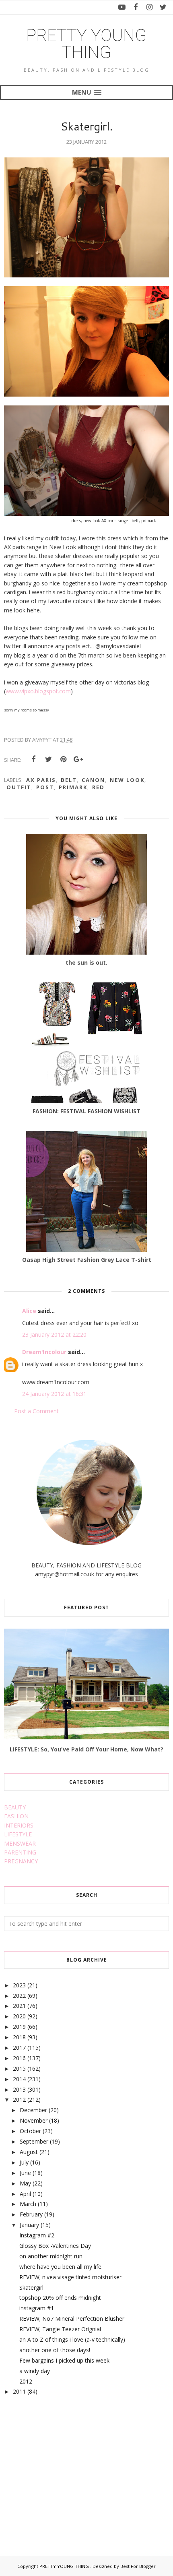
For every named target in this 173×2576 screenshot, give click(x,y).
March (28, 2204)
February (31, 2214)
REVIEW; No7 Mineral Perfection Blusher (72, 2319)
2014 (19, 2079)
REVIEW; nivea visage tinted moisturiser (70, 2277)
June (25, 2173)
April (25, 2194)
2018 (19, 2037)
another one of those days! (55, 2350)
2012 (19, 2099)
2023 (19, 1985)
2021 (19, 2006)
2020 (19, 2016)
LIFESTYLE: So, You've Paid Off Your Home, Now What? (86, 1749)
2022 (19, 1996)
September (34, 2141)
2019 (19, 2027)
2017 (19, 2048)
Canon (93, 780)
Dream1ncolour (44, 1352)
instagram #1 (37, 2308)
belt (69, 780)
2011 (19, 2391)
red (98, 787)
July (24, 2162)
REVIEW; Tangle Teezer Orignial (60, 2329)
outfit (19, 787)
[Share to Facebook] (33, 759)
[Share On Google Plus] (78, 759)
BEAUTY (15, 1807)
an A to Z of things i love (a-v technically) (72, 2339)
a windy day (35, 2371)
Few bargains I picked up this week (64, 2360)
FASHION (16, 1816)
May (25, 2183)
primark (73, 787)
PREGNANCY (21, 1861)
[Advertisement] (64, 2467)
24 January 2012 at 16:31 (54, 1394)
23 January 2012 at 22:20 (54, 1335)
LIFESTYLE (18, 1834)
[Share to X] (48, 759)
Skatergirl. (32, 2288)
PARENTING (20, 1852)
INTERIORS (19, 1825)
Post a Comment (36, 1411)
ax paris (41, 780)
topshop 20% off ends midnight (60, 2298)
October (30, 2131)
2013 (19, 2089)
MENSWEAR (20, 1843)
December (33, 2110)
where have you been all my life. (61, 2267)
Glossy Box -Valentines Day (55, 2246)
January (29, 2225)
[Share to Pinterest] (63, 759)
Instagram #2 (37, 2235)
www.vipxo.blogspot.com (38, 691)
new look (127, 780)
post (45, 787)
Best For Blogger (138, 2566)
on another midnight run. (51, 2256)
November (34, 2120)
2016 (19, 2058)
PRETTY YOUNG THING (86, 44)
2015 (19, 2068)
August (29, 2152)
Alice (29, 1311)
